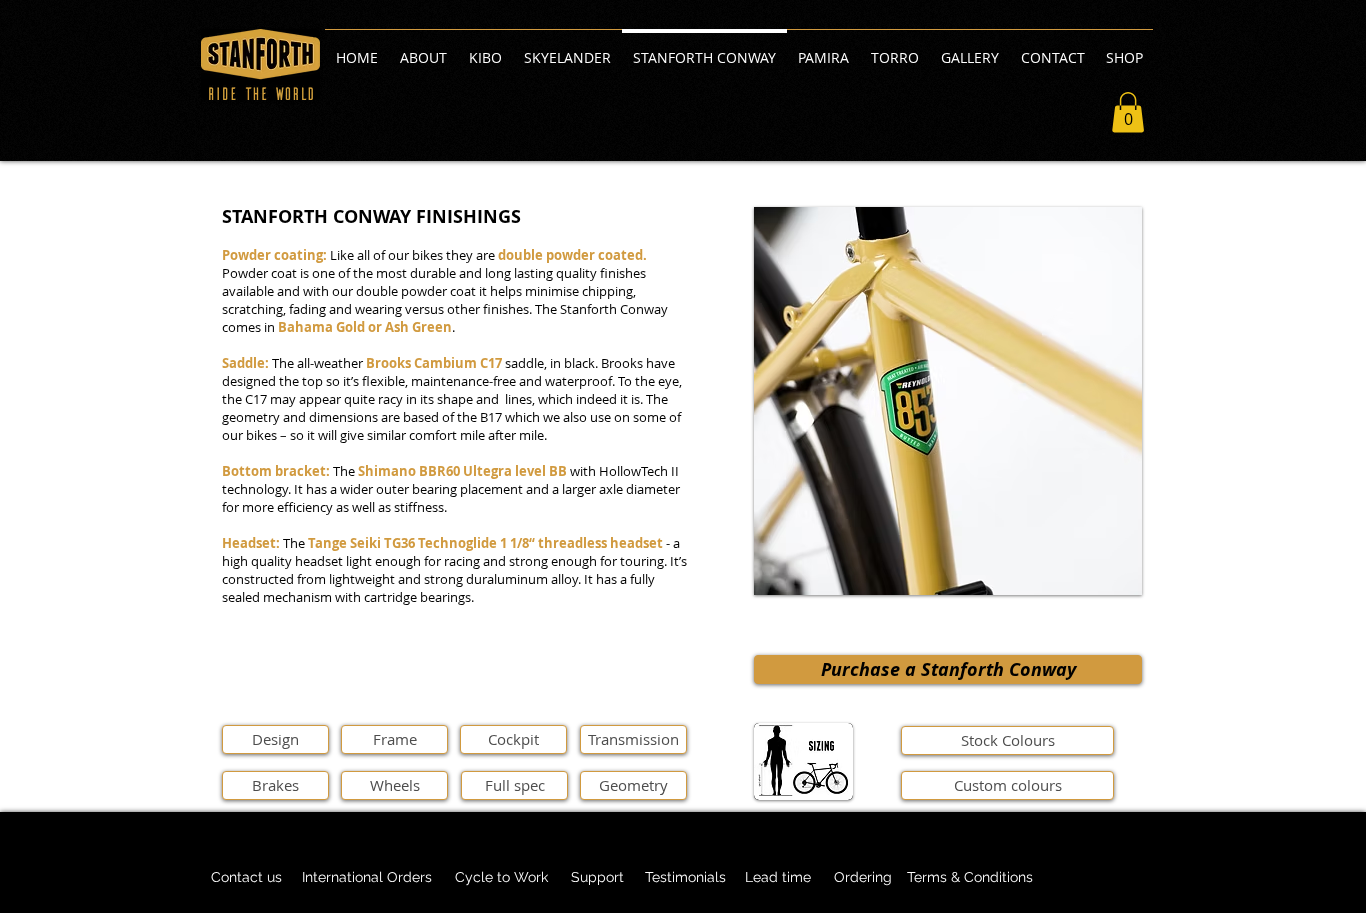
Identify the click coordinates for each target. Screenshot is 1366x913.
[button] (1128, 112)
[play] (1100, 577)
